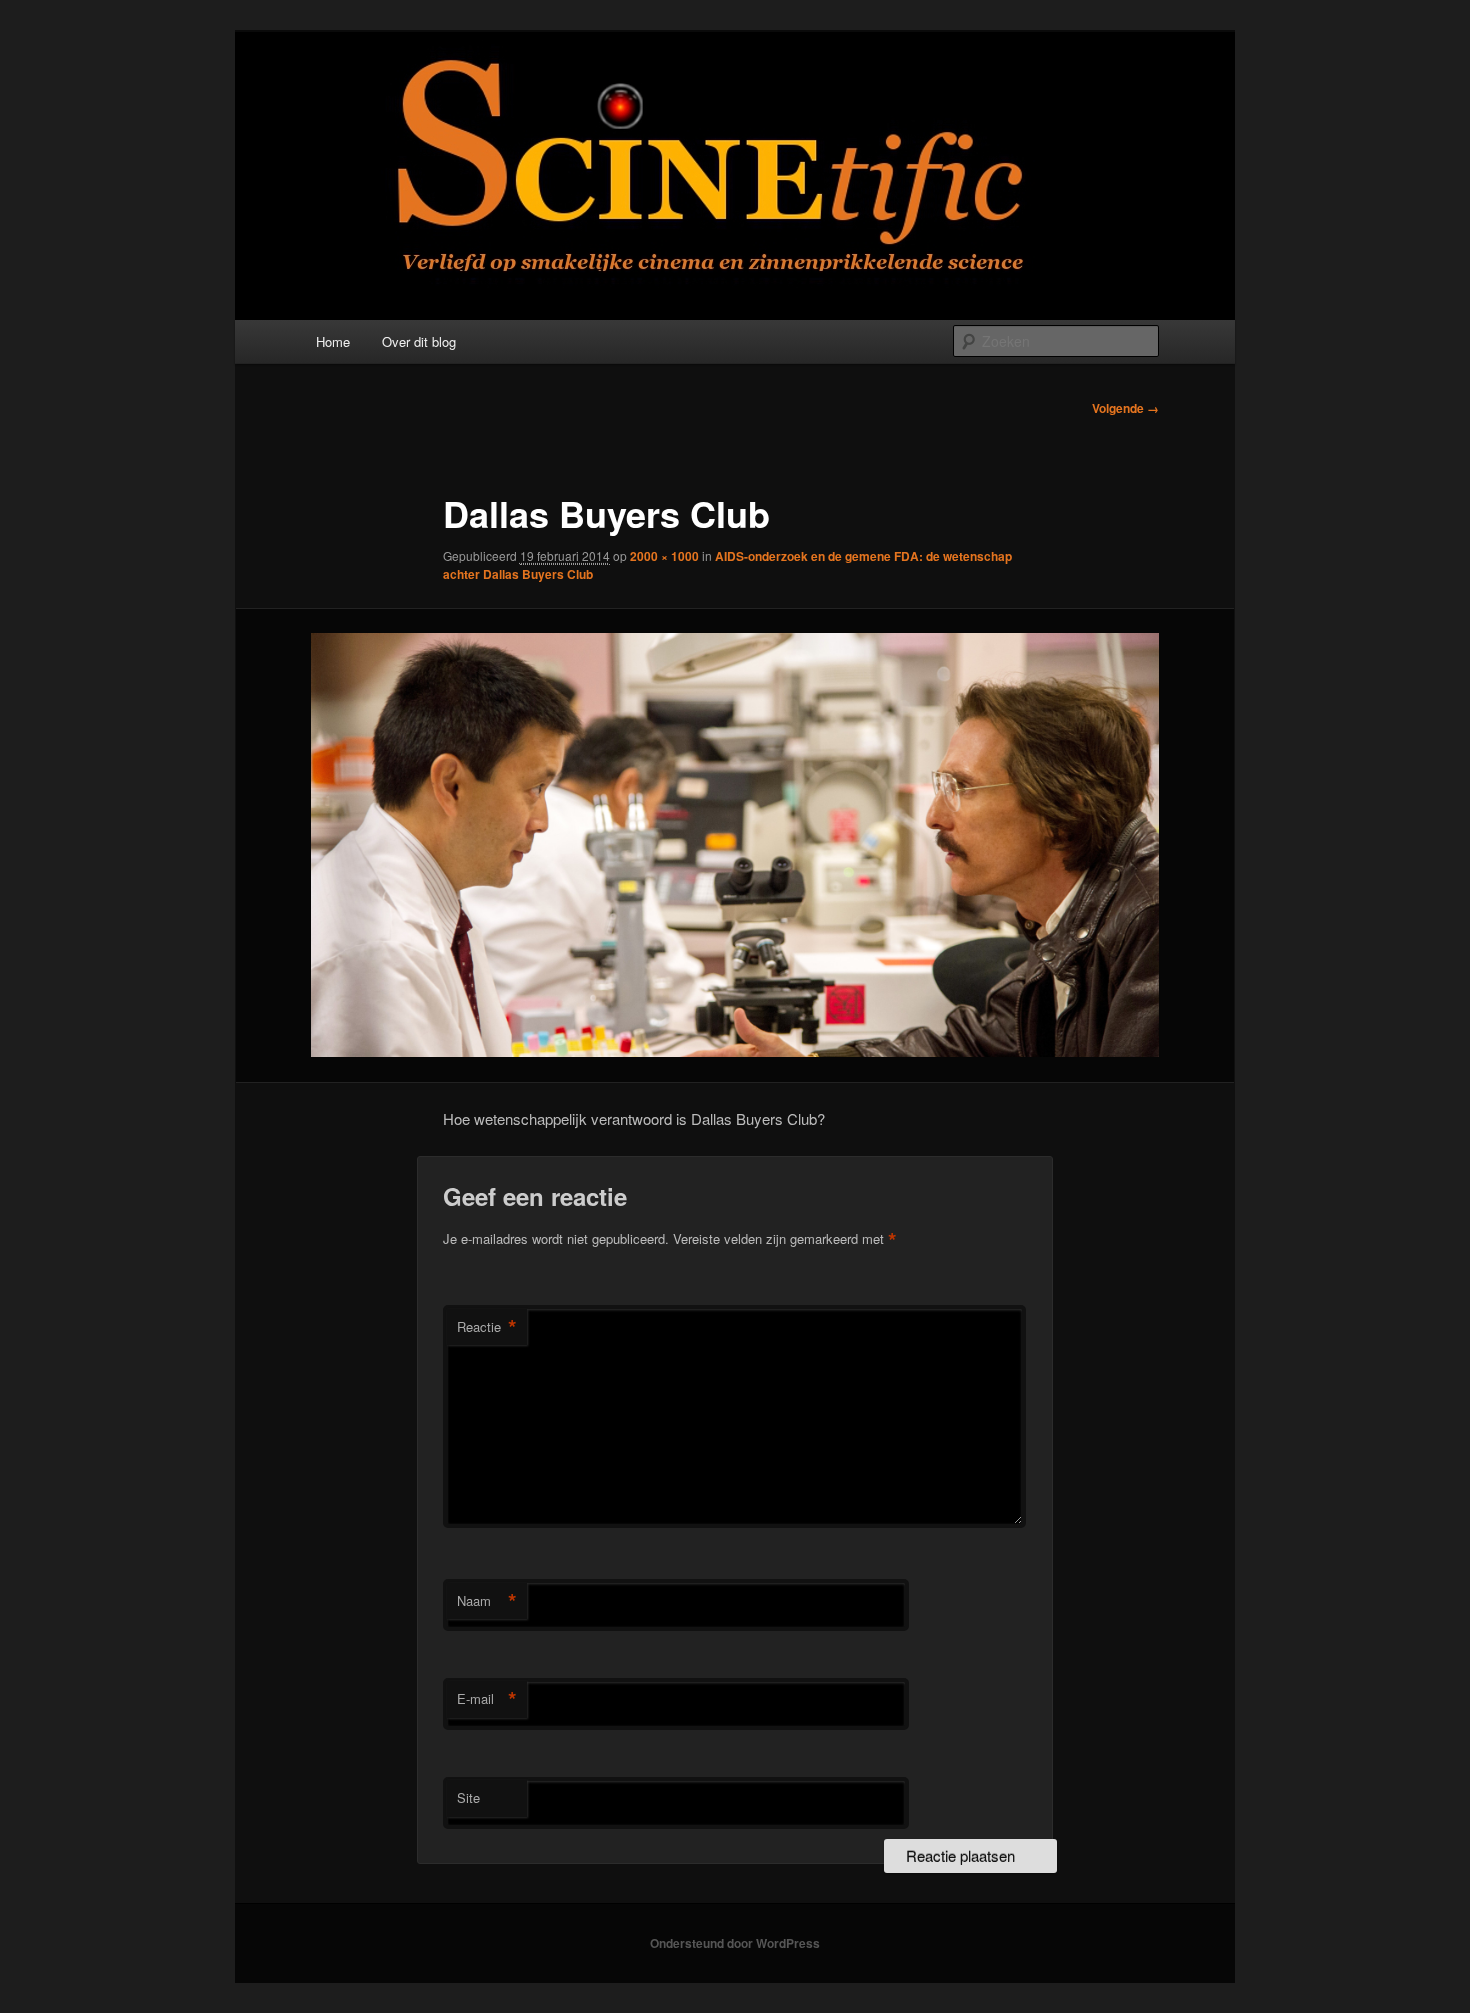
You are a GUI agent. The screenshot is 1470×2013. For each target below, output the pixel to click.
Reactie (487, 1327)
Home (333, 341)
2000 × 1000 (664, 556)
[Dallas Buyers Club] (735, 845)
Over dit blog (419, 341)
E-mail (487, 1699)
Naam (487, 1601)
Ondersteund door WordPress (735, 1943)
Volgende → (1125, 408)
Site (468, 1797)
